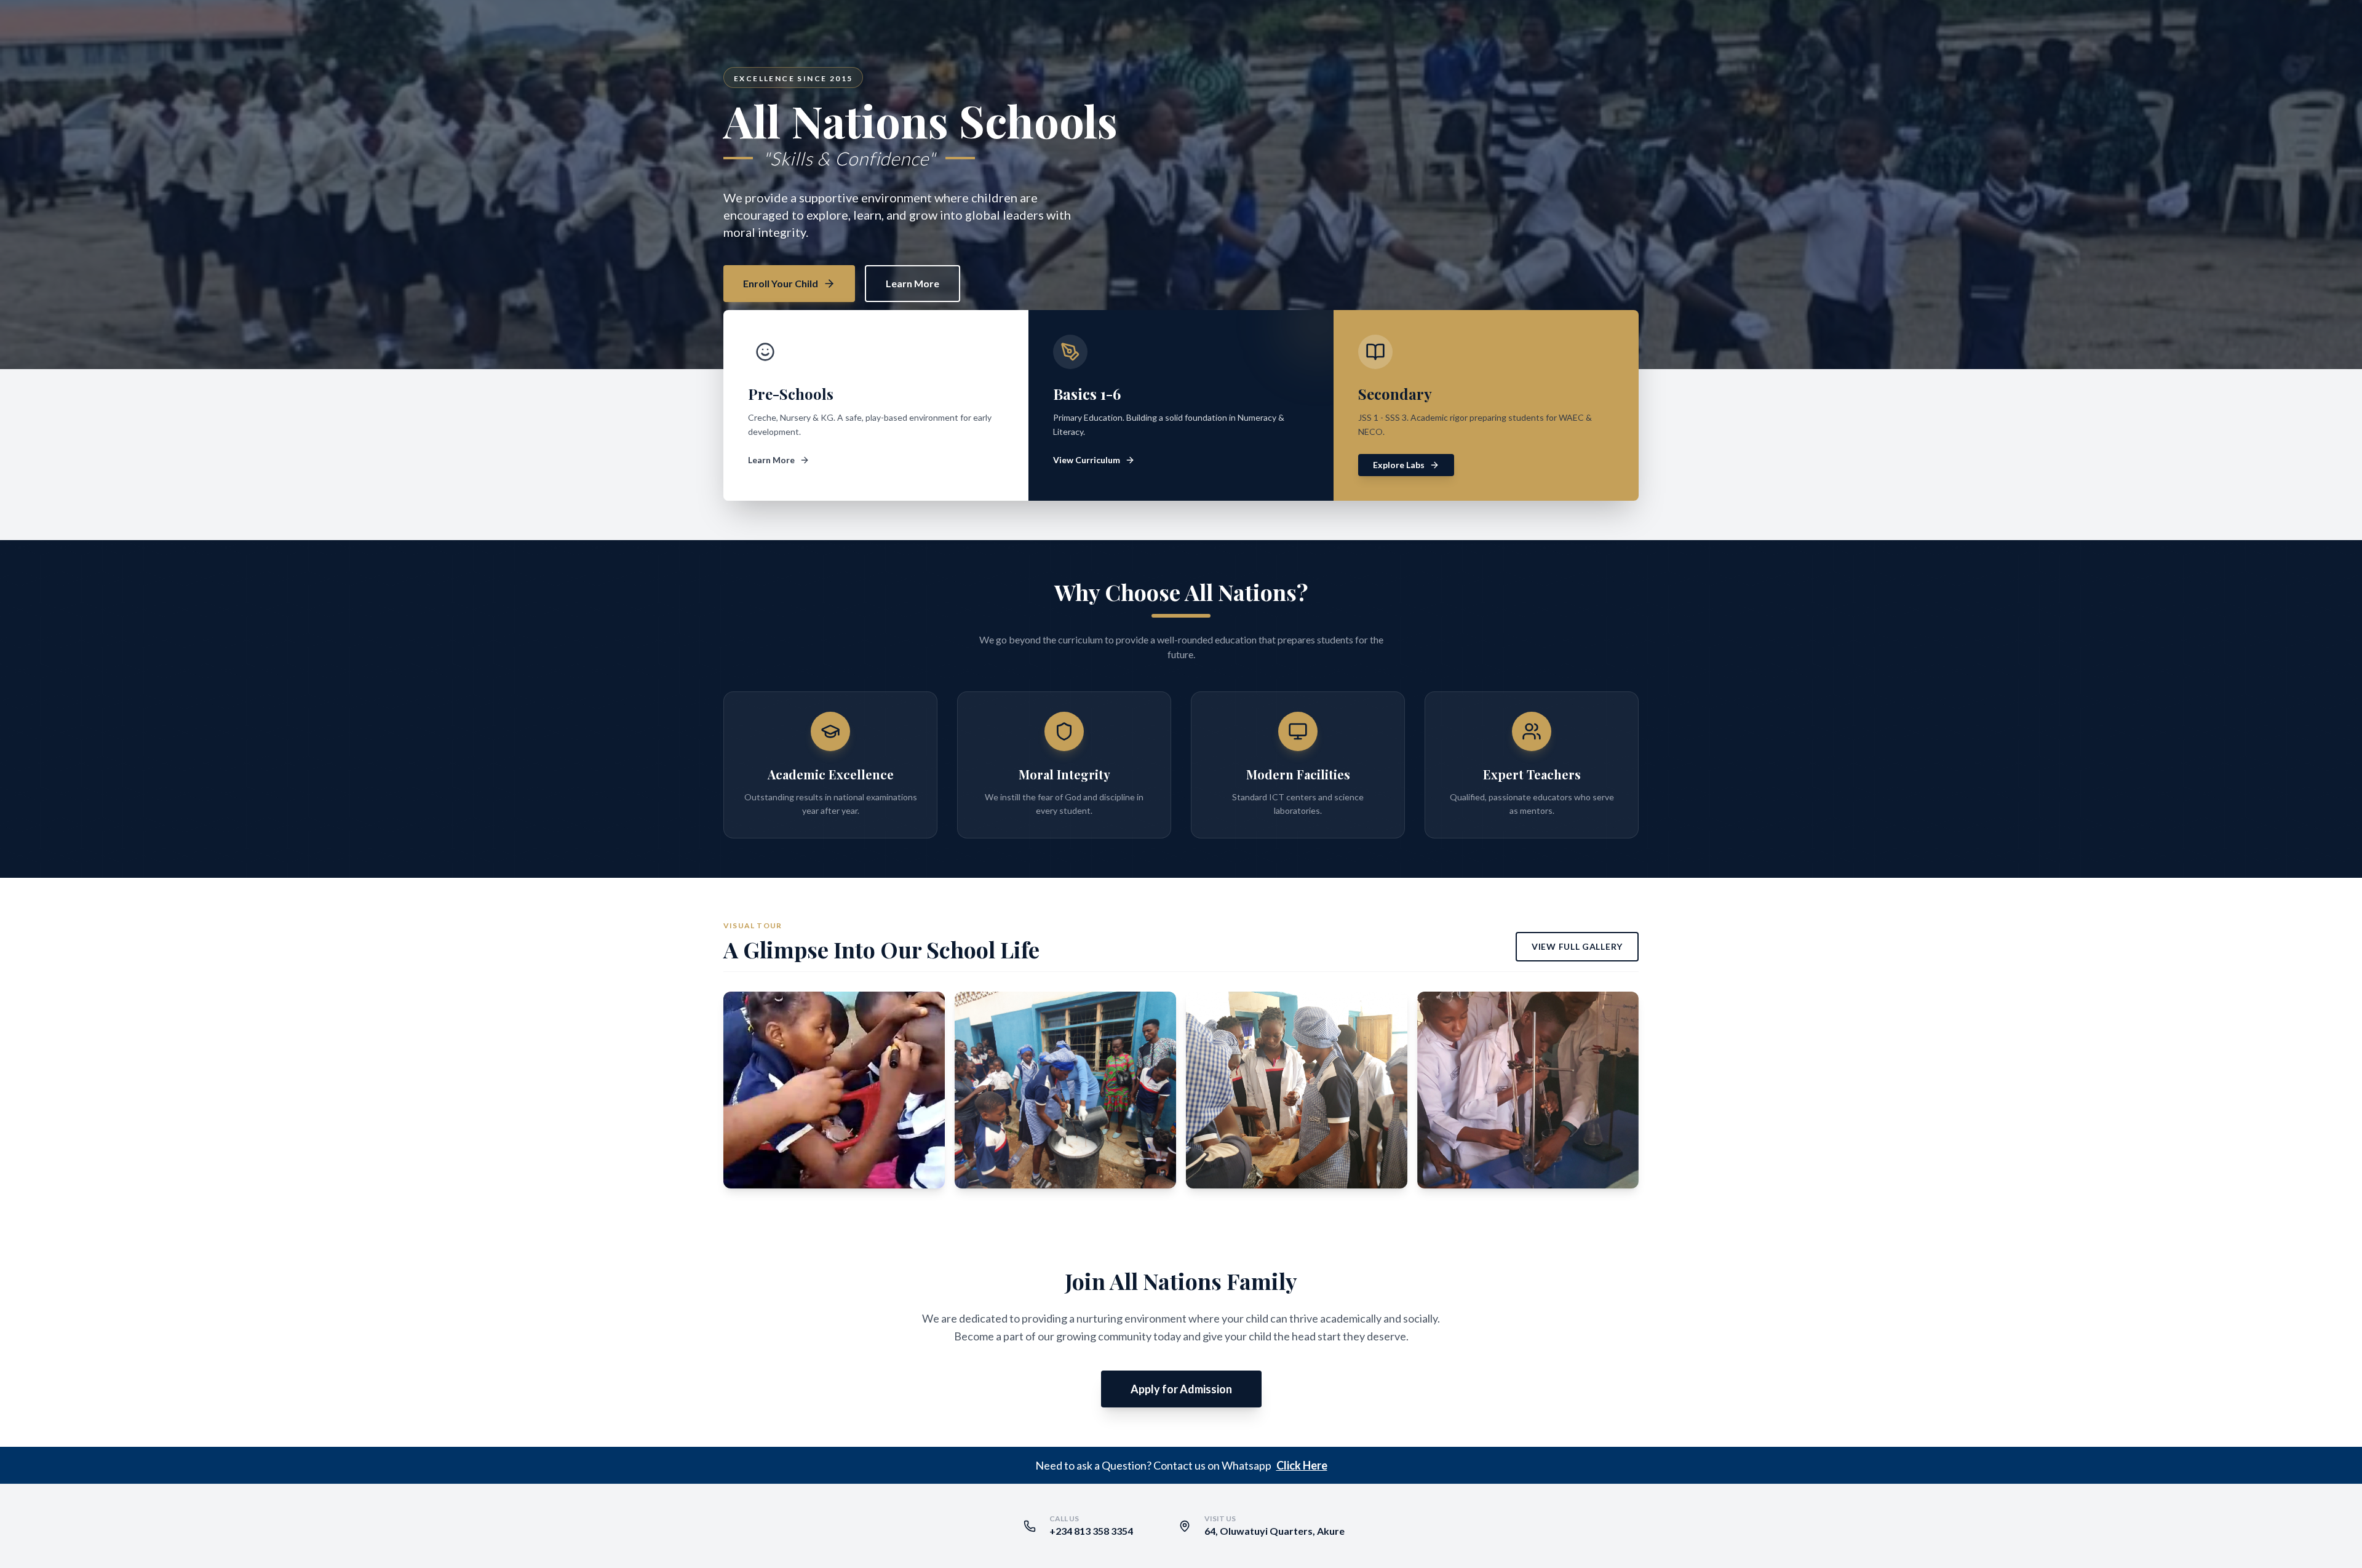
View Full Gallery (1577, 946)
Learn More (913, 283)
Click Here (1302, 1465)
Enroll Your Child (781, 283)
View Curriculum (1087, 460)
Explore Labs (1399, 465)
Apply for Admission (1181, 1389)
